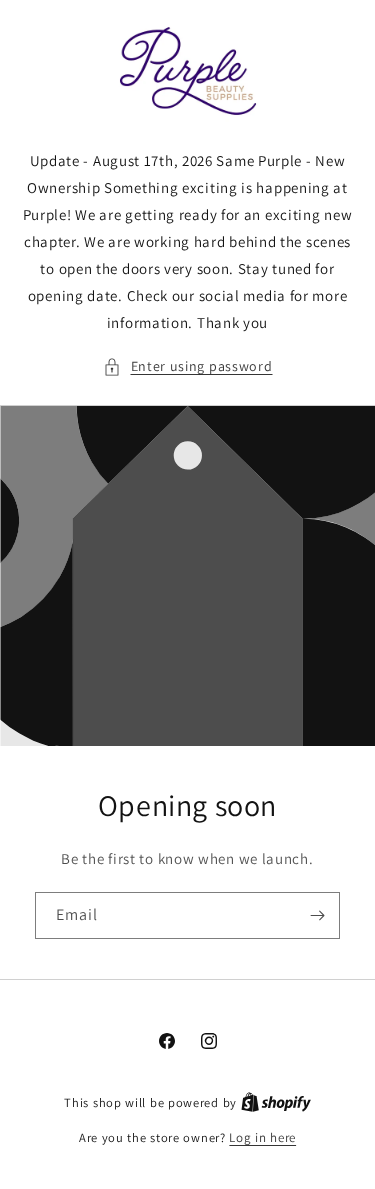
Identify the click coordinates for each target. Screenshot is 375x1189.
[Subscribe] (317, 915)
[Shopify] (276, 1102)
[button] (188, 366)
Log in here (262, 1137)
